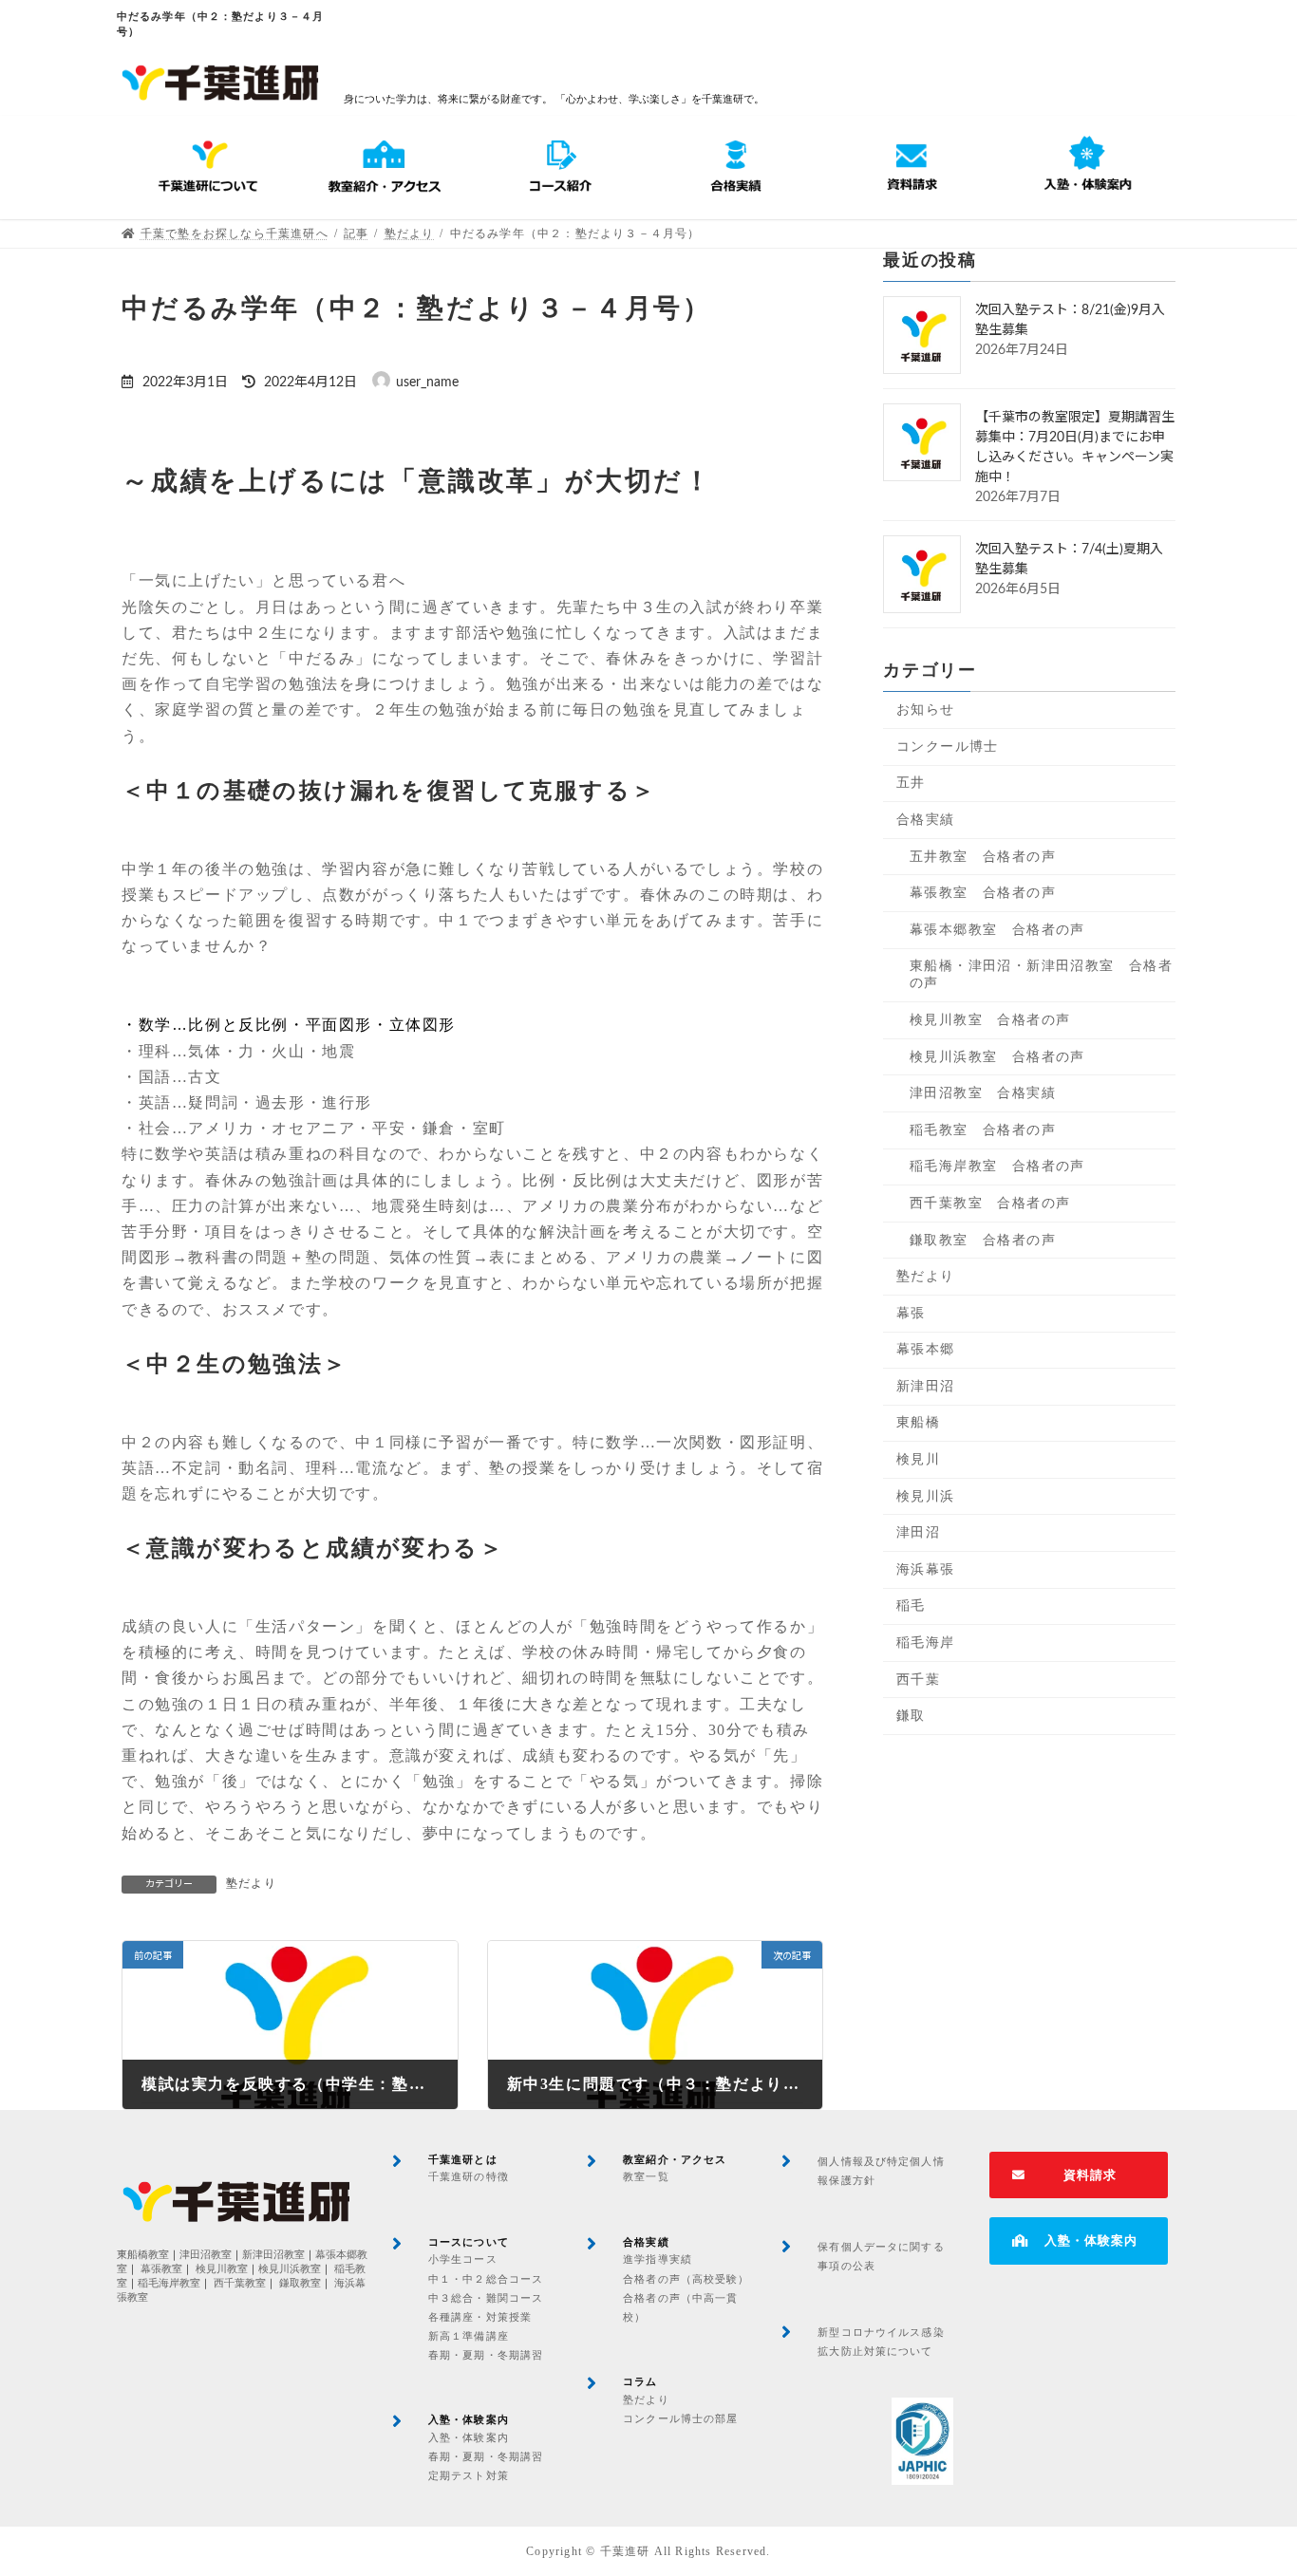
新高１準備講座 (469, 2336)
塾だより (251, 1883)
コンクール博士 (948, 747)
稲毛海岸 (926, 1643)
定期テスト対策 (469, 2475)
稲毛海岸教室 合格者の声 (997, 1166)
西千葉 (918, 1679)
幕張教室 (161, 2269)
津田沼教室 (206, 2255)
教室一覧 (646, 2176)
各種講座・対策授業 (480, 2317)
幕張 (911, 1312)
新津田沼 (926, 1386)
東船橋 (918, 1422)
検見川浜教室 (290, 2269)
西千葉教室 (240, 2283)
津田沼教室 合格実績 (983, 1093)
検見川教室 (222, 2269)
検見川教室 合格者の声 (990, 1020)
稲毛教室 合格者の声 (983, 1129)
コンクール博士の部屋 (680, 2418)
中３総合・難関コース (486, 2298)
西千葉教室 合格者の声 (990, 1203)
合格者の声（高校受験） (686, 2279)
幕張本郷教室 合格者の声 (997, 930)
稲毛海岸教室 (169, 2283)
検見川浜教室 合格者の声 (997, 1056)
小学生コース (463, 2259)
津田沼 (918, 1532)
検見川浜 (926, 1495)
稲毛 (911, 1605)
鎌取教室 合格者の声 (983, 1239)
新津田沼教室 (273, 2255)
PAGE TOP (1249, 2482)
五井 (911, 783)
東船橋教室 (143, 2255)
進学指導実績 (658, 2259)
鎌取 (911, 1716)
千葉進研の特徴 (469, 2176)
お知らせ (926, 709)
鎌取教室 (300, 2283)
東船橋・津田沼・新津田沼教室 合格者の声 (1041, 974)
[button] (1079, 2175)
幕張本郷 (926, 1349)
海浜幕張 (926, 1569)
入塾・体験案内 (469, 2437)
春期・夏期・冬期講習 (486, 2355)
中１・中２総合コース (486, 2279)
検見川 (918, 1459)
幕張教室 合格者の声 (983, 893)
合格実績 (926, 820)
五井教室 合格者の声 (983, 856)
